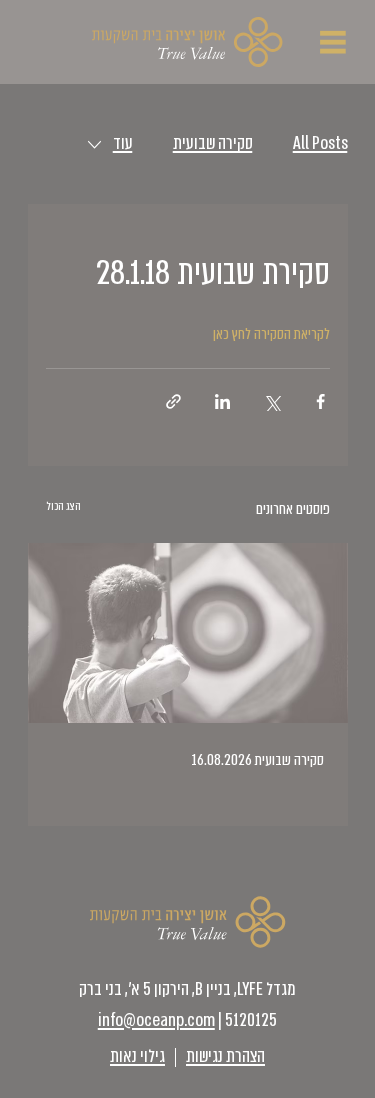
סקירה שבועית (213, 143)
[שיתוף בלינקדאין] (222, 401)
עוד (123, 143)
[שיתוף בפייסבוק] (320, 401)
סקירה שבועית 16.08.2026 (257, 760)
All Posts (320, 143)
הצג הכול (63, 506)
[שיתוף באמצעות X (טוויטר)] (271, 401)
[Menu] (334, 42)
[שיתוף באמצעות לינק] (173, 401)
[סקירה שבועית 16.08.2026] (188, 633)
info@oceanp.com (156, 1020)
